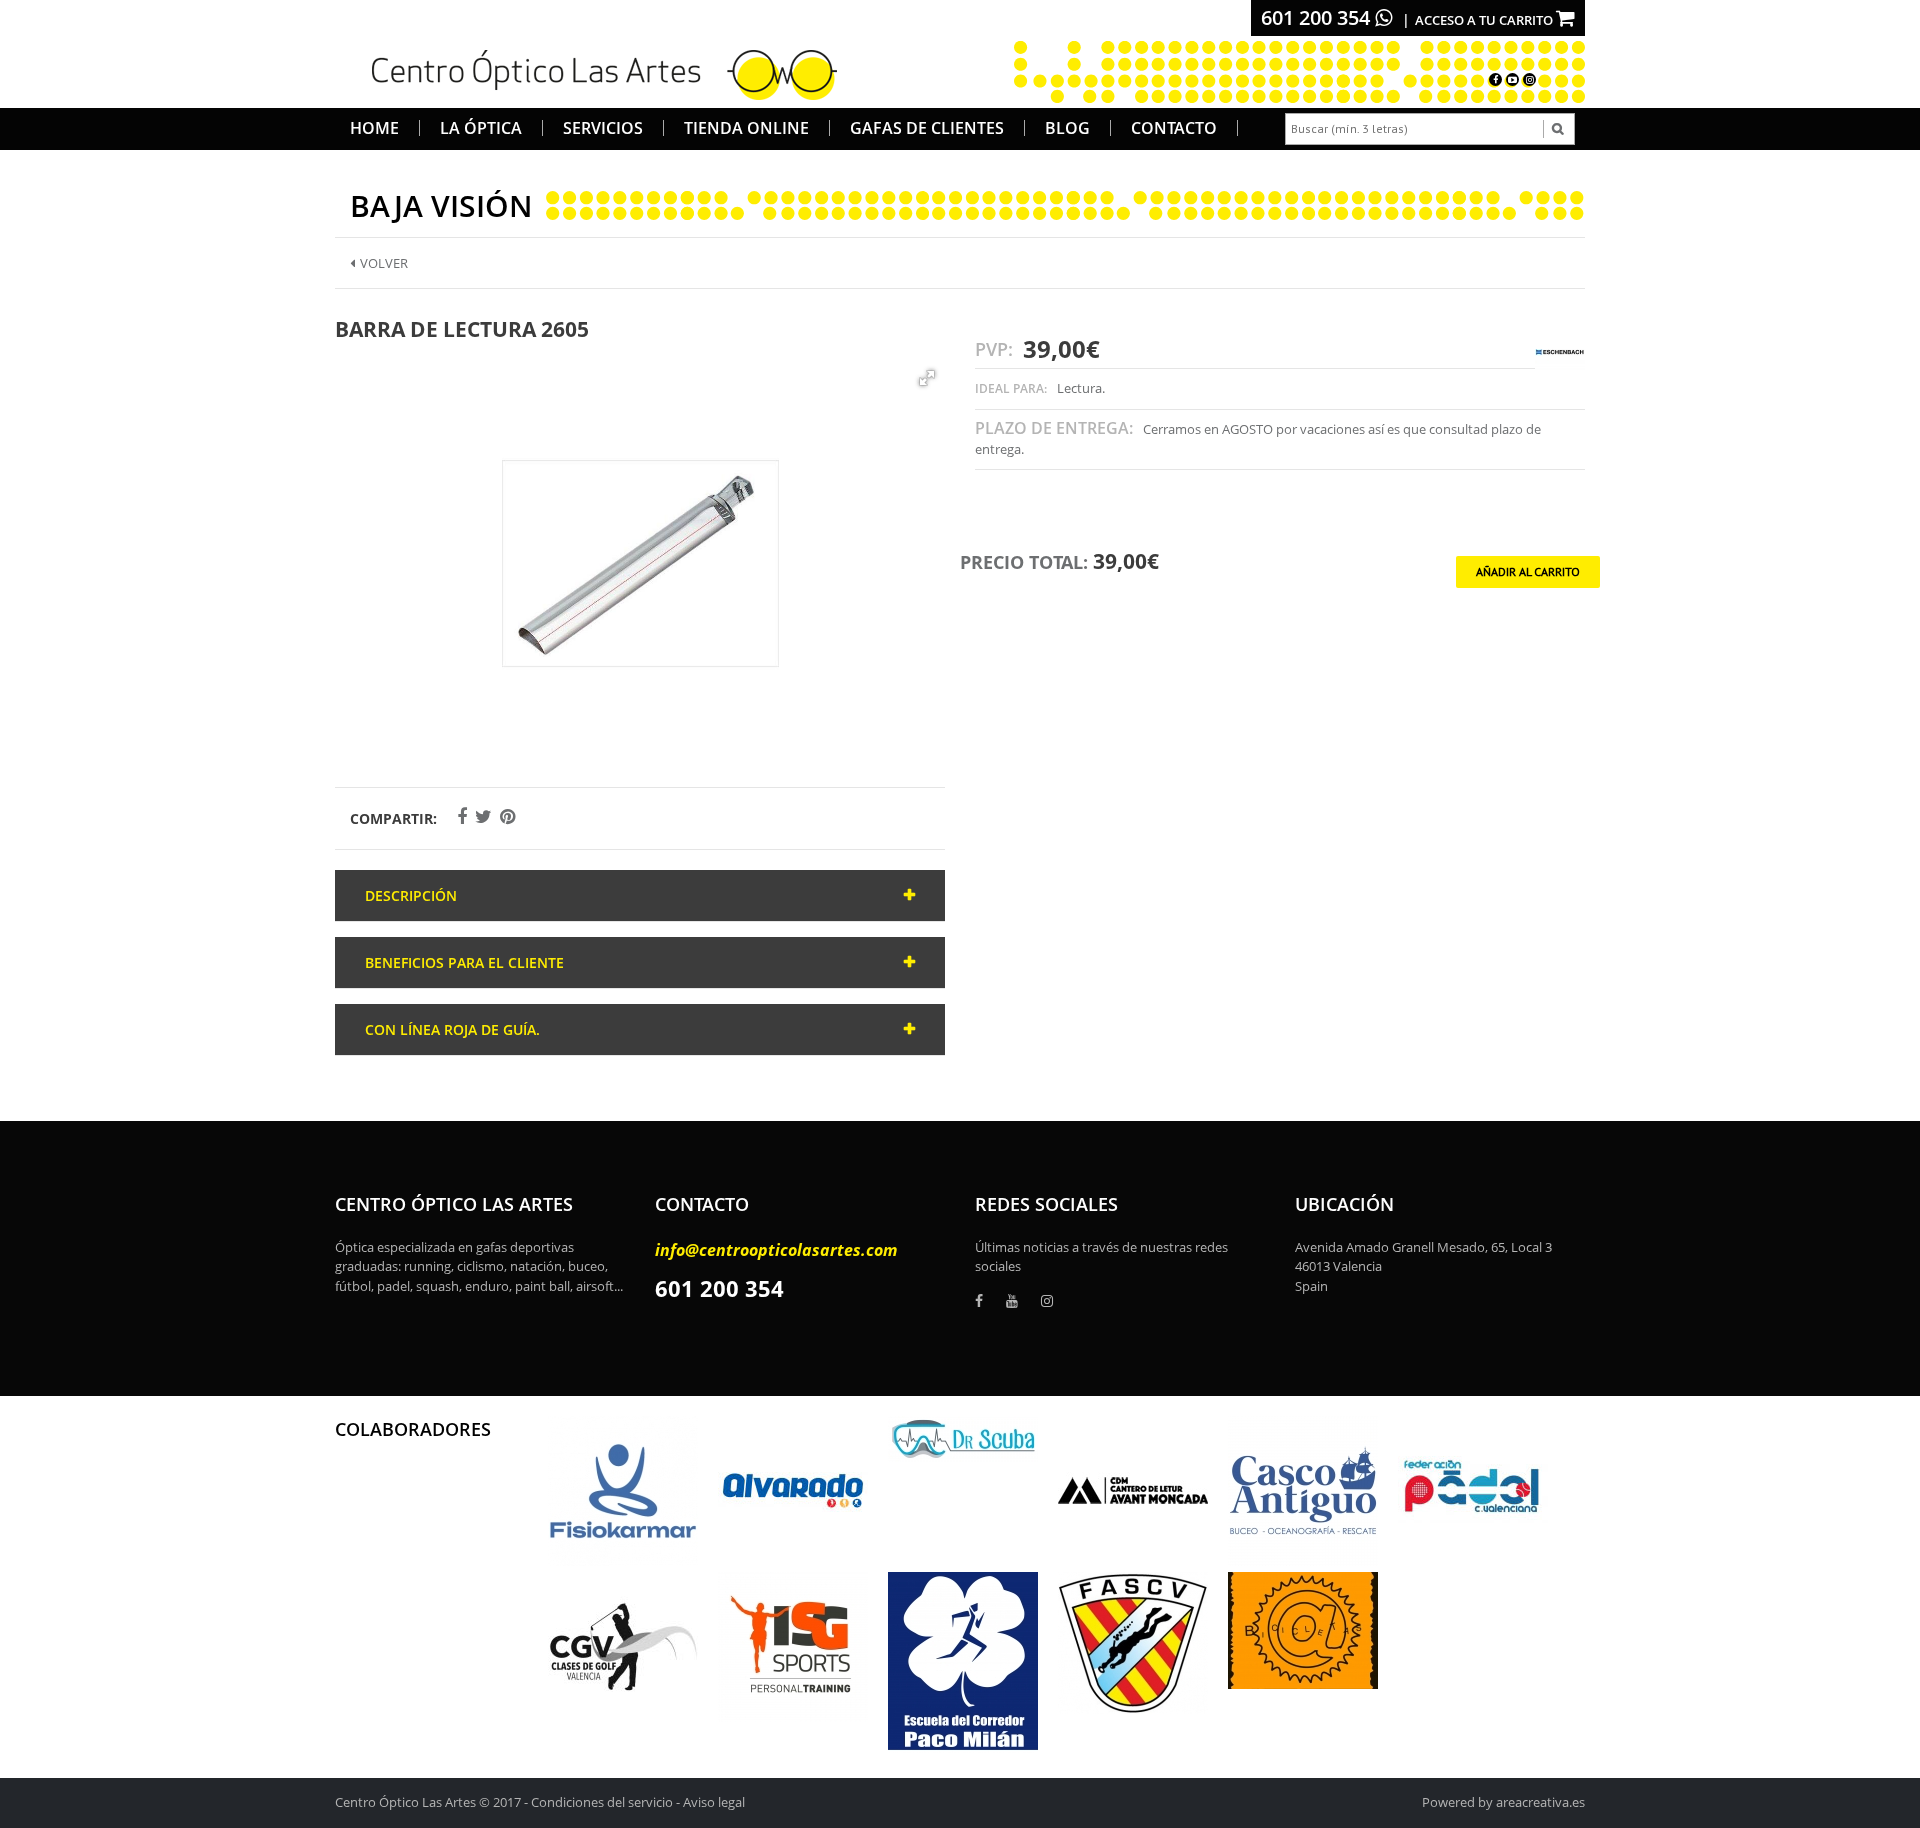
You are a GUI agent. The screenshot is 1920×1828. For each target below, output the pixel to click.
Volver (384, 263)
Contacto (1174, 128)
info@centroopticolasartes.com (776, 1250)
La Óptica (481, 128)
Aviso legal (714, 1802)
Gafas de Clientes (927, 128)
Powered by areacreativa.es (1503, 1802)
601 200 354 (1318, 17)
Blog (1067, 128)
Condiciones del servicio (602, 1802)
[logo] (597, 72)
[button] (927, 378)
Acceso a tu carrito (1485, 20)
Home (374, 128)
